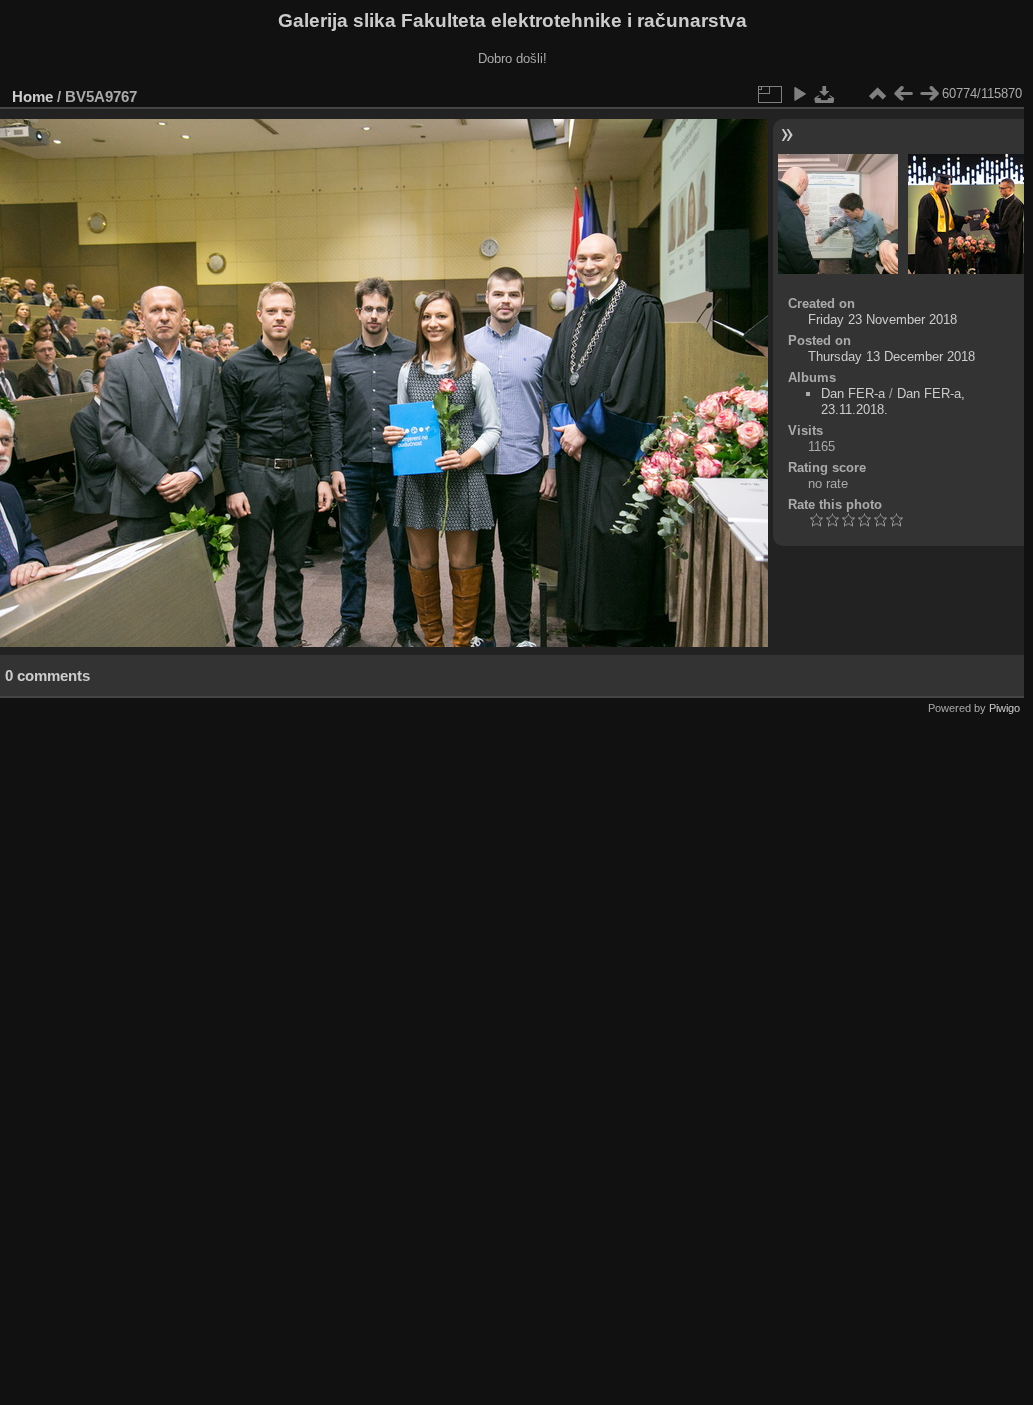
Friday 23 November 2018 (882, 319)
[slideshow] (799, 94)
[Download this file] (825, 94)
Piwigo (1004, 708)
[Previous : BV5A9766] (903, 94)
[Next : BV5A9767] (929, 94)
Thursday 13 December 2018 (891, 356)
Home (32, 96)
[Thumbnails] (877, 94)
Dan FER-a (853, 393)
